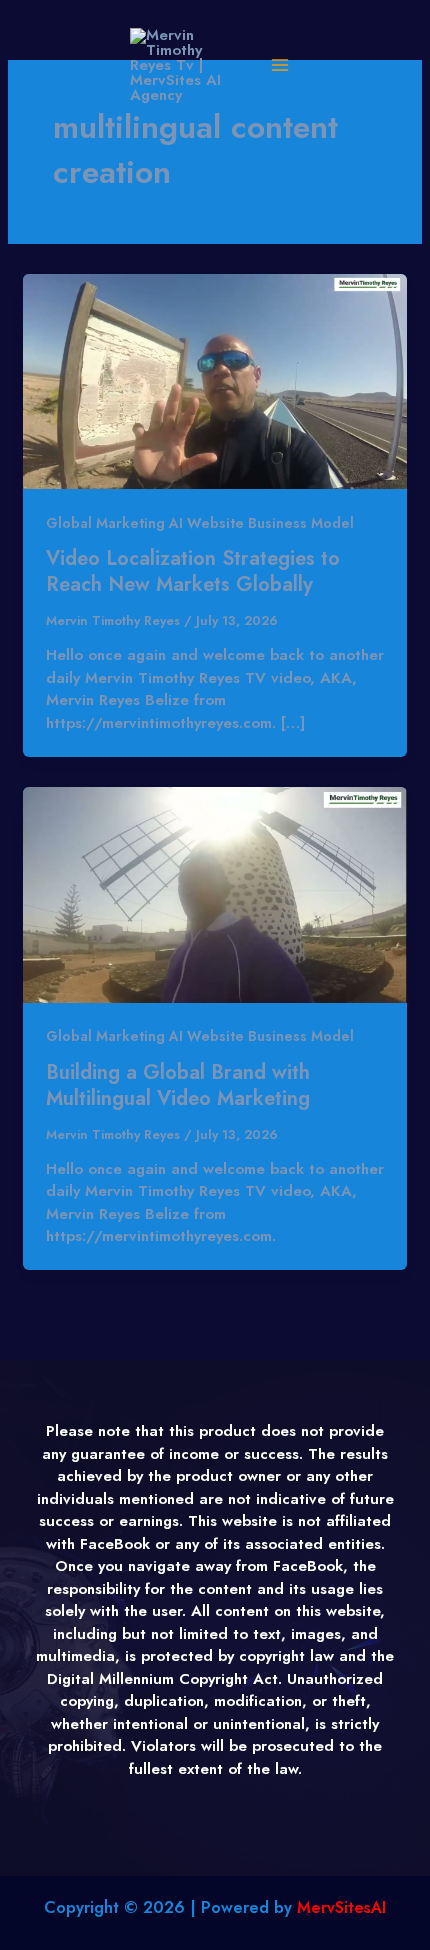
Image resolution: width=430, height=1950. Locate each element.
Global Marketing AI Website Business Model (200, 523)
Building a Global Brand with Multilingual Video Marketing (178, 1085)
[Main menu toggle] (279, 65)
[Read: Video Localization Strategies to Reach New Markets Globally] (215, 380)
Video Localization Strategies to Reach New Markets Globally (193, 571)
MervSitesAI (341, 1907)
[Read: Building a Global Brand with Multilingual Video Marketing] (215, 893)
